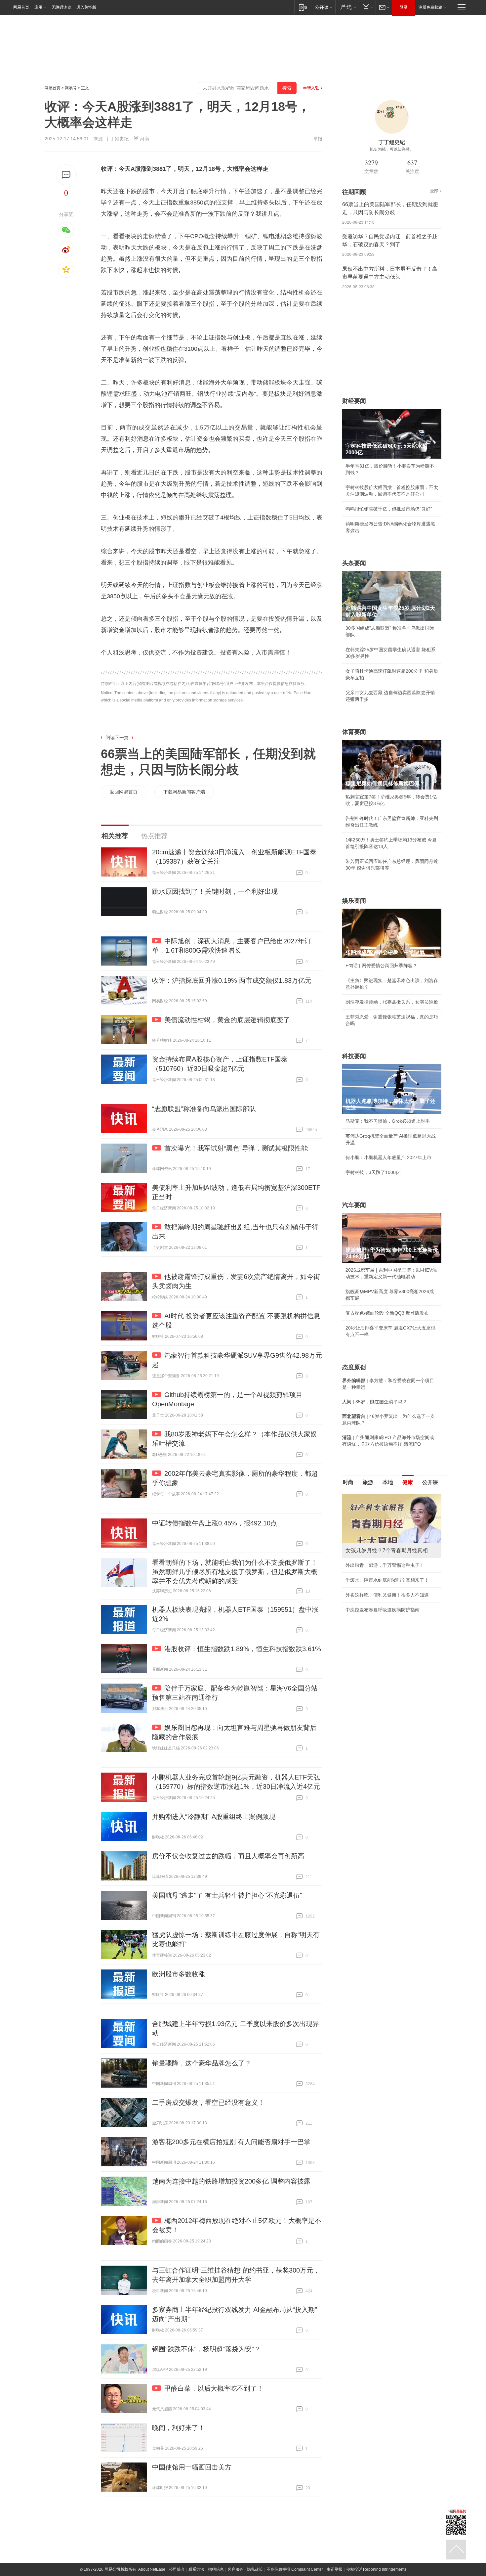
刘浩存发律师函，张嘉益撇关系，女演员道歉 (392, 1002)
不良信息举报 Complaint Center (295, 2569)
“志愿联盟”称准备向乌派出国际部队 (204, 1109)
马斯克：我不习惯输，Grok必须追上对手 (388, 1121)
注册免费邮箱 (430, 7)
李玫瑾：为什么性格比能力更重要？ (383, 1496)
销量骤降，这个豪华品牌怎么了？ (202, 2063)
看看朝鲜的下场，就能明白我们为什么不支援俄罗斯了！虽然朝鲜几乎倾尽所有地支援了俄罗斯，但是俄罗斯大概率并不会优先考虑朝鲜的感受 (235, 1572)
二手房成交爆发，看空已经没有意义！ (208, 2102)
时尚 (348, 1482)
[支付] (367, 7)
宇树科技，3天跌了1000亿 (373, 1172)
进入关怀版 (86, 7)
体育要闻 (354, 732)
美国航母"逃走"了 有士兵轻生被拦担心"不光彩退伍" (227, 1895)
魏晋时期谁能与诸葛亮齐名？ (376, 1541)
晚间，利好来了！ (179, 2428)
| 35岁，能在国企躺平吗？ (375, 1402)
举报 (318, 139)
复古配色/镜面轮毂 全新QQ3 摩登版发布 (387, 1313)
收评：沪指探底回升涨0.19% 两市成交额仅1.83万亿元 (232, 980)
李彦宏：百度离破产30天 (371, 1556)
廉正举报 (335, 2569)
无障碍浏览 (61, 7)
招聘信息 (216, 2569)
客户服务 (235, 2569)
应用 (38, 7)
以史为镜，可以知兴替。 (392, 149)
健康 (408, 1482)
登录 (404, 7)
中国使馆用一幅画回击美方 (192, 2467)
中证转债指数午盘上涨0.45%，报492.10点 (215, 1523)
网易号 (71, 88)
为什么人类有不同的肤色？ (373, 1526)
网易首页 (21, 7)
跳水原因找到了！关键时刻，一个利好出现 (215, 891)
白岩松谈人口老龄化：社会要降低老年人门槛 (392, 1511)
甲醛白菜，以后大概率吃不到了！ (214, 2388)
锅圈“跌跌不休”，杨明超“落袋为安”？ (206, 2349)
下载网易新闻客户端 (184, 792)
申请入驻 (311, 88)
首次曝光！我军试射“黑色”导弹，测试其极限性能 (236, 1148)
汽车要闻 (354, 1205)
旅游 (368, 1482)
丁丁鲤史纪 (117, 139)
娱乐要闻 (354, 901)
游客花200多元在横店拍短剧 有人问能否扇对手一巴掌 (231, 2142)
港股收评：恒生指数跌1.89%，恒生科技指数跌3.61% (243, 1649)
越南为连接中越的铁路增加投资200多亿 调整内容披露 (231, 2181)
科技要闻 (354, 1056)
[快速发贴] (66, 175)
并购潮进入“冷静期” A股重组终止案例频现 (214, 1817)
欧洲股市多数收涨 (179, 1974)
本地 (388, 1482)
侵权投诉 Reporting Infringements (376, 2569)
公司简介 (177, 2569)
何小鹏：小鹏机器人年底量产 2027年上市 (388, 1157)
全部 (434, 191)
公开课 (430, 1482)
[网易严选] (347, 7)
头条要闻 (354, 563)
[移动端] (303, 7)
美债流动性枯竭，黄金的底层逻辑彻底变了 (227, 1020)
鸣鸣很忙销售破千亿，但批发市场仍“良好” (389, 509)
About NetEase (152, 2569)
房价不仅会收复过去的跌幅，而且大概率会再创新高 (228, 1856)
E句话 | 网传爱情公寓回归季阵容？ (381, 966)
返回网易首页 (124, 792)
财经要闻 (354, 401)
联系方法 (196, 2569)
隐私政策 (255, 2569)
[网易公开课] (324, 7)
